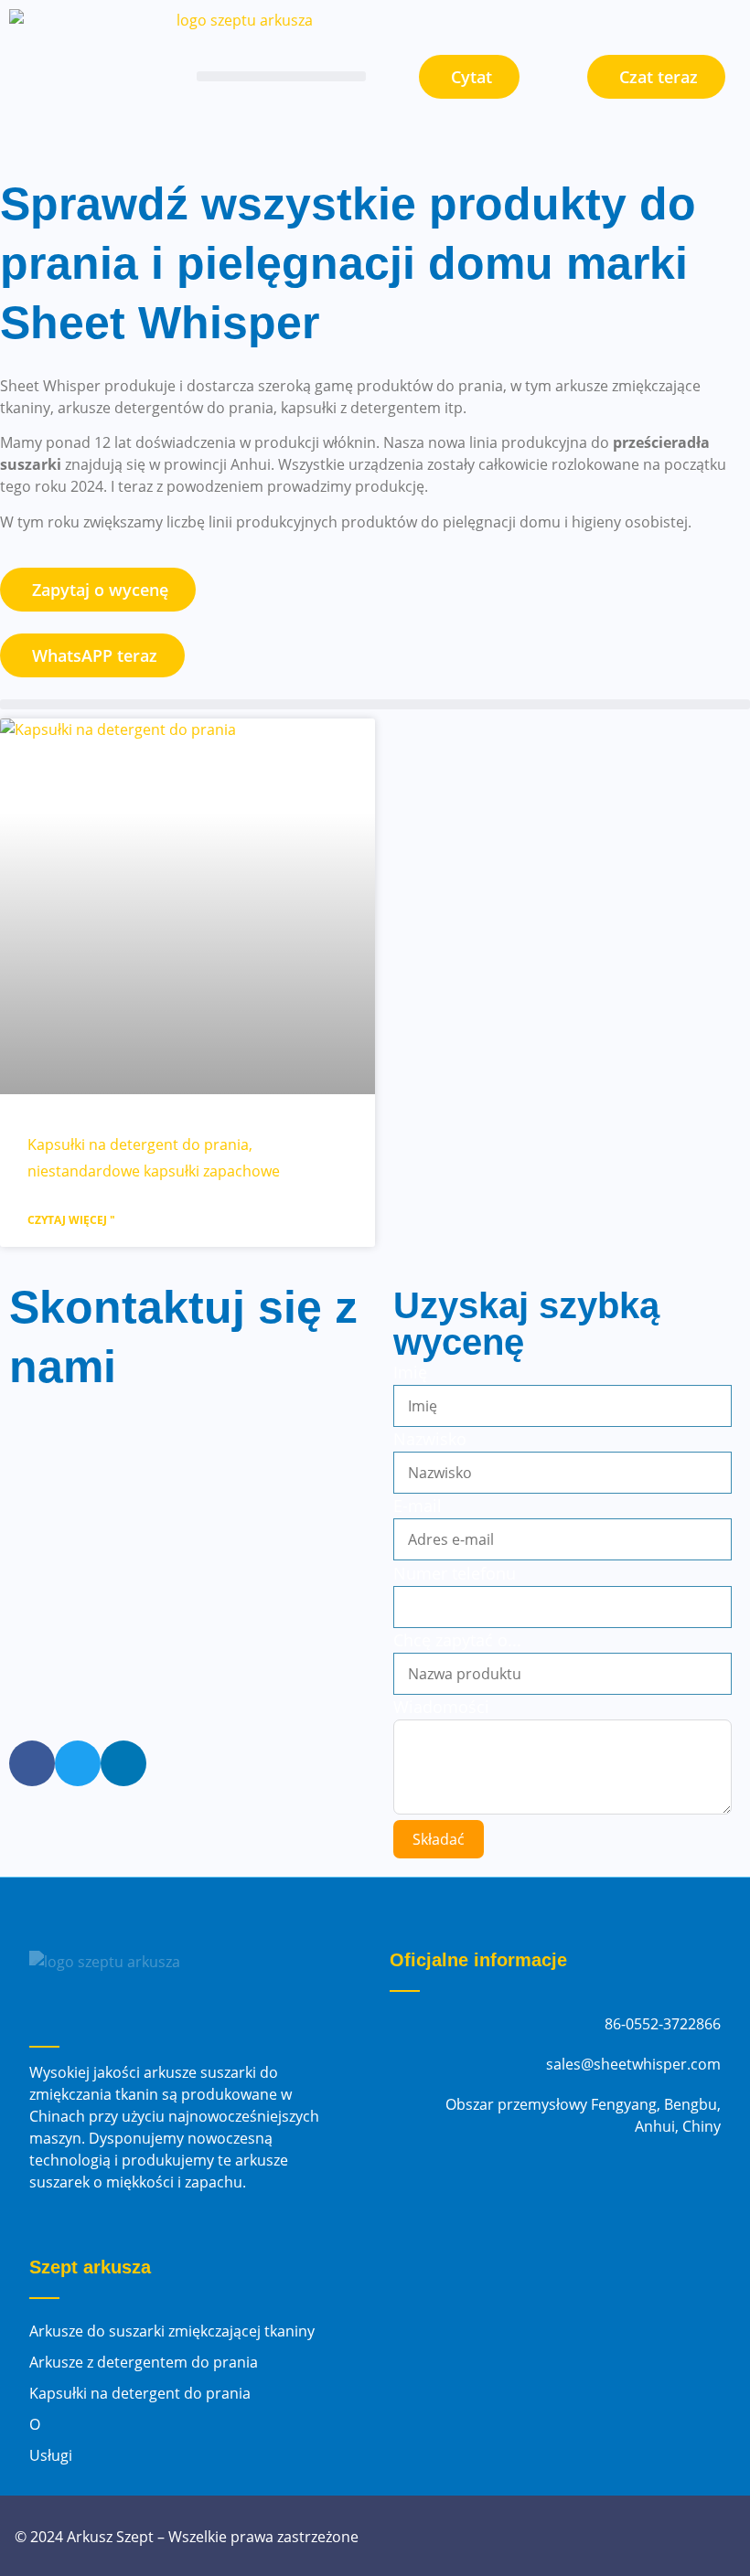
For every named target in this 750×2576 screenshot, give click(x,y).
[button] (281, 76)
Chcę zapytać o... (457, 1640)
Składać (439, 1839)
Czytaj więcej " (71, 1220)
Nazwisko (430, 1439)
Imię (410, 1372)
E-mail (418, 1506)
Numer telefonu (455, 1573)
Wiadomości (441, 1707)
